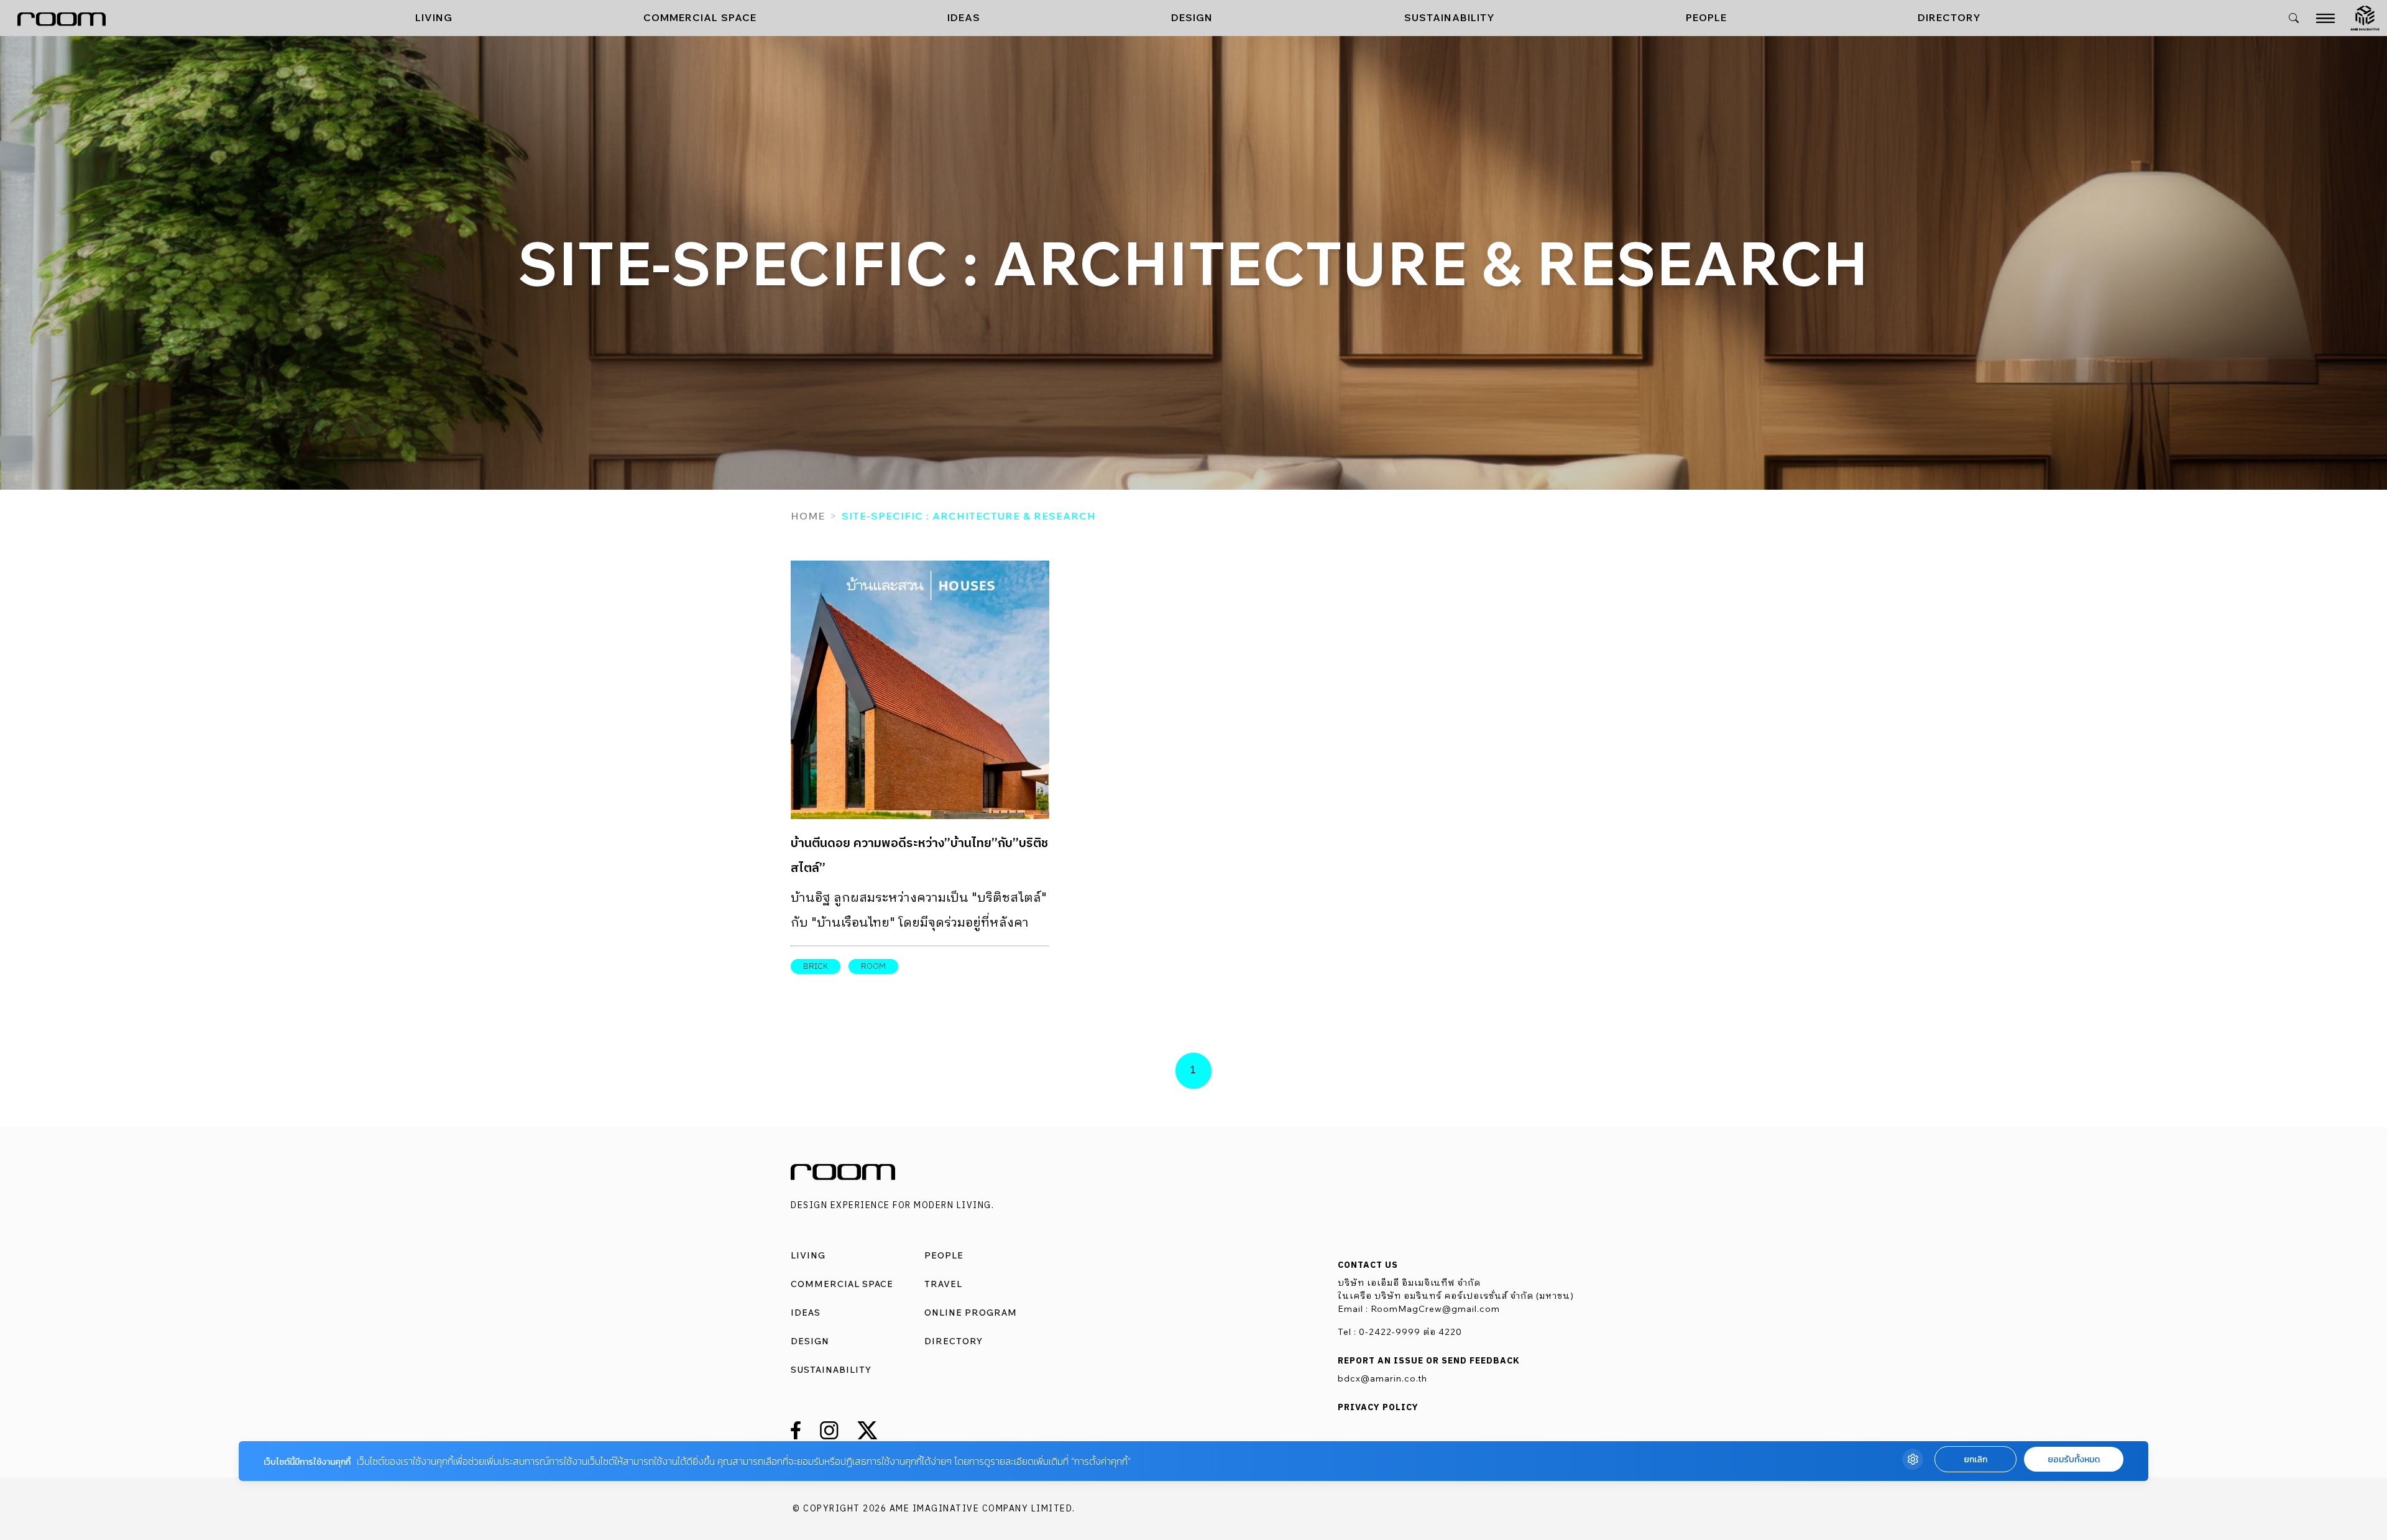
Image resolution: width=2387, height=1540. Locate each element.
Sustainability (1450, 17)
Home (808, 516)
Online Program (971, 1313)
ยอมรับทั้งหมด (2074, 1460)
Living (434, 17)
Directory (1949, 17)
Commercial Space (700, 17)
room (873, 966)
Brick (816, 966)
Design (1192, 17)
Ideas (964, 17)
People (1706, 17)
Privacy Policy (1378, 1408)
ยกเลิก (1975, 1460)
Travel (943, 1284)
